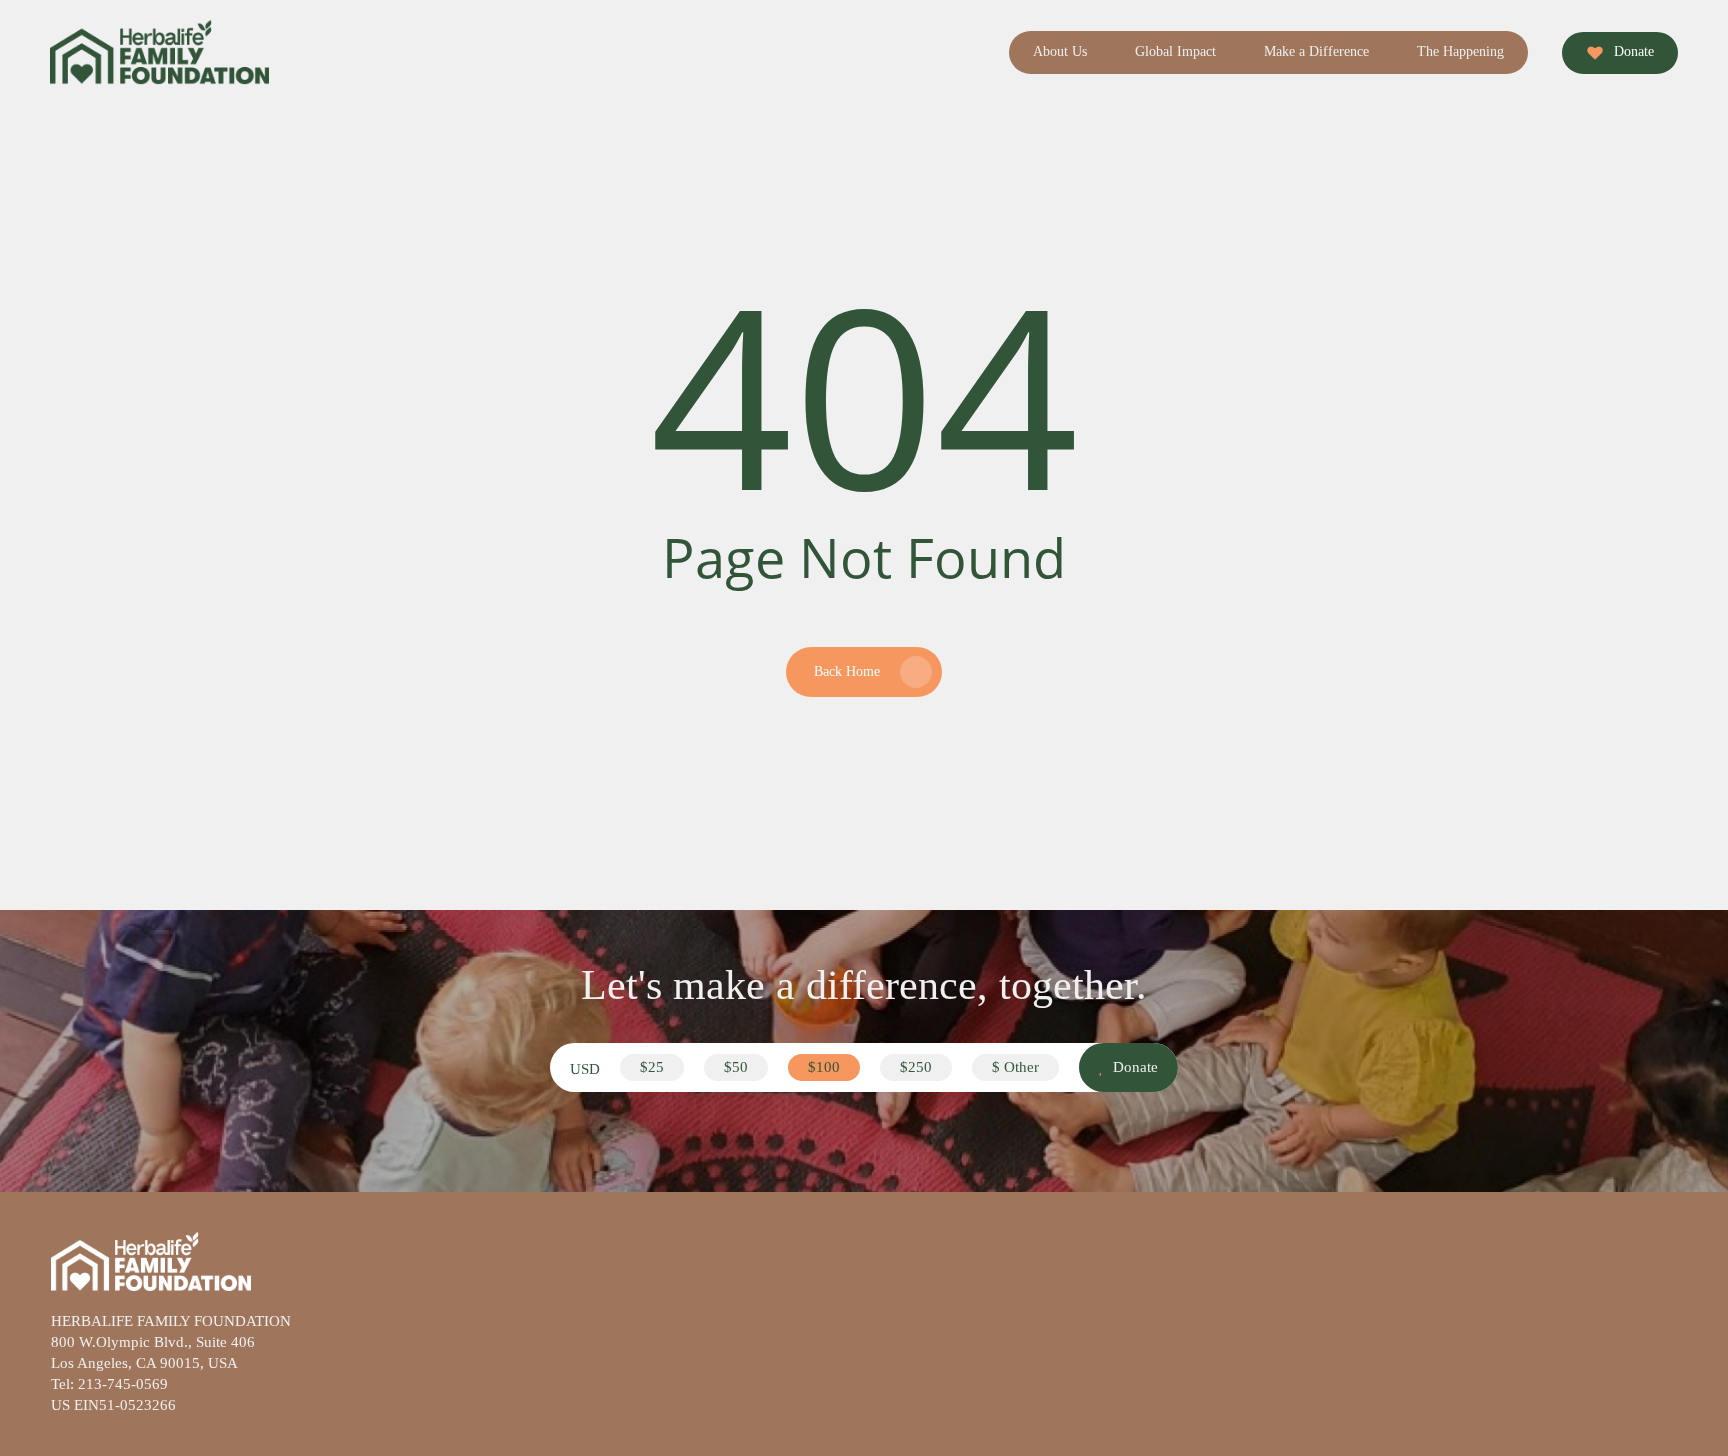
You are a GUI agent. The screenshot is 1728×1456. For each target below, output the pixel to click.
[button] (652, 1067)
